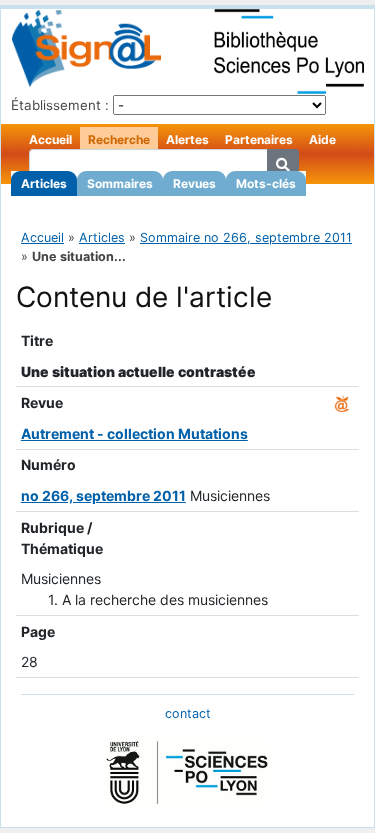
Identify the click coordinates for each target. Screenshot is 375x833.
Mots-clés (266, 183)
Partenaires (259, 139)
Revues (194, 183)
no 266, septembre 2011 (103, 495)
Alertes (187, 139)
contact (188, 713)
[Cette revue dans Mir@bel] (342, 402)
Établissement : (60, 105)
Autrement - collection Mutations (134, 433)
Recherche (119, 139)
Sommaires (120, 183)
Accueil (50, 139)
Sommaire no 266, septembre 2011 (246, 237)
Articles (44, 183)
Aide (322, 139)
